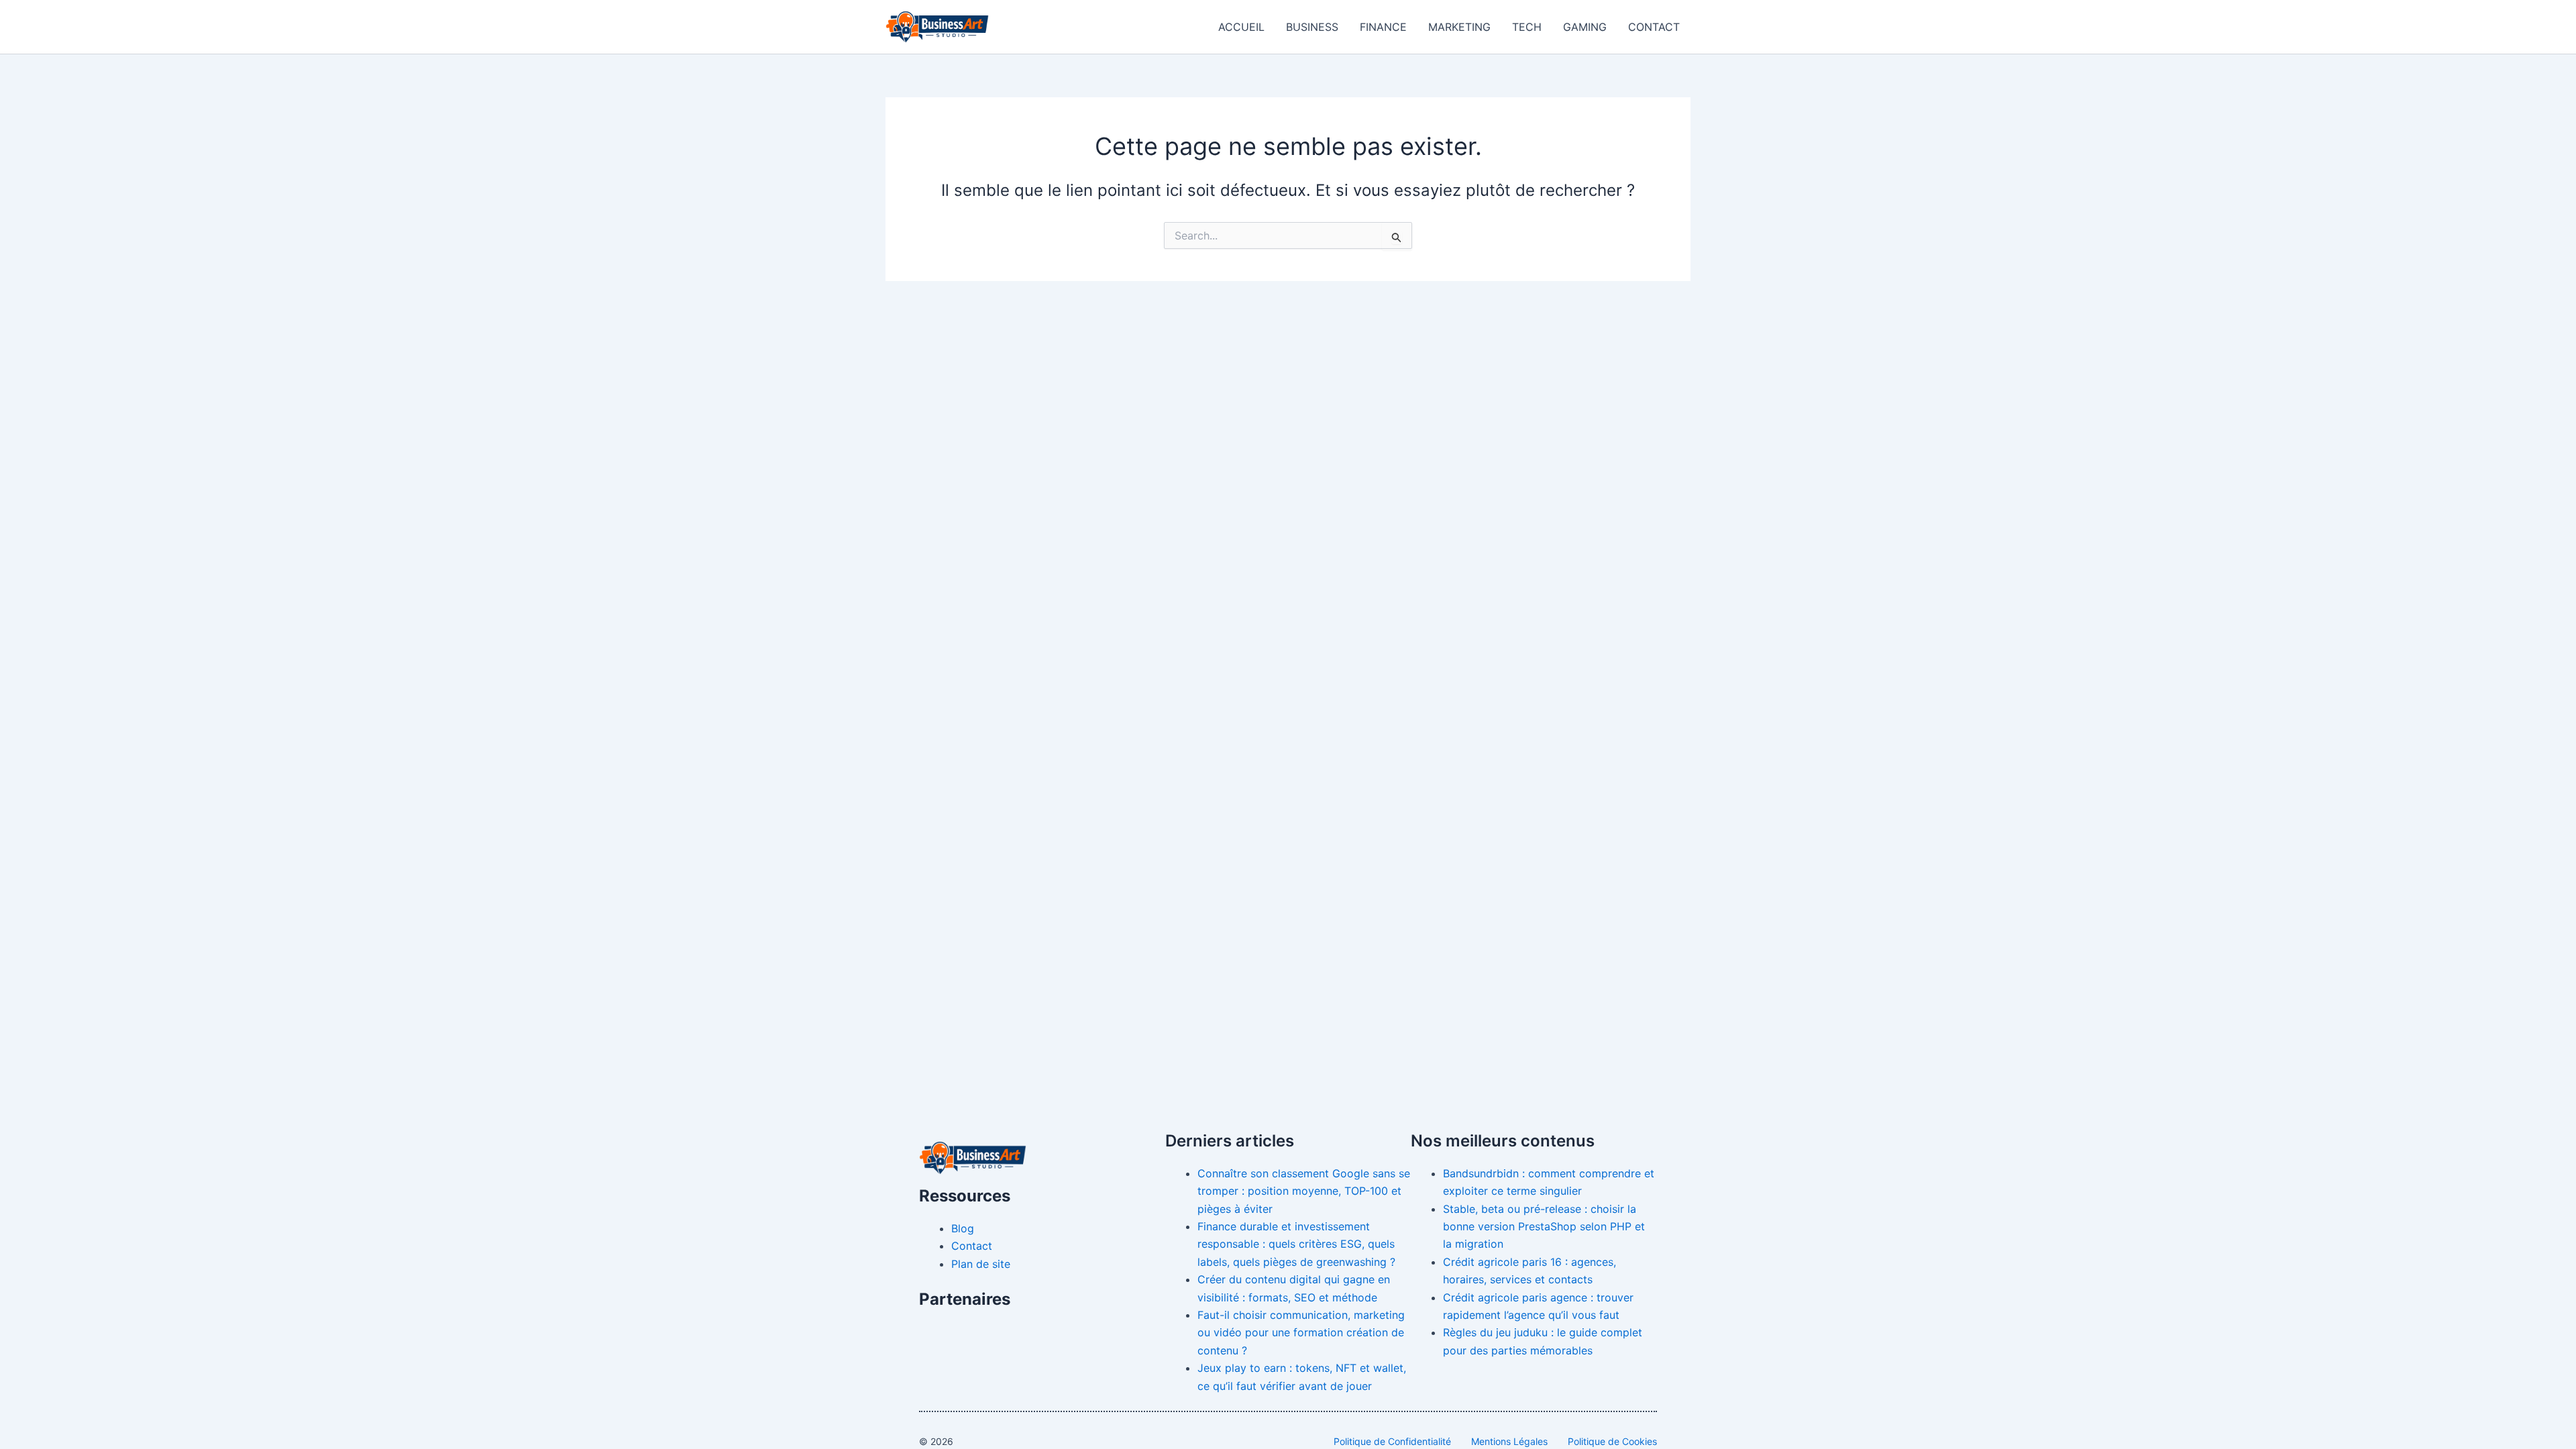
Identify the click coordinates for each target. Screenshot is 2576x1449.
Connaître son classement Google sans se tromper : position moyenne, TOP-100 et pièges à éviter (1304, 1191)
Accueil (1241, 27)
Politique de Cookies (1612, 1441)
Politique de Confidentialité (1392, 1441)
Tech (1527, 27)
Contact (1654, 27)
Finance (1383, 27)
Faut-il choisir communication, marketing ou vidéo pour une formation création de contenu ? (1301, 1333)
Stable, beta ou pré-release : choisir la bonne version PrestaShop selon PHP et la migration (1544, 1227)
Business (1312, 27)
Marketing (1459, 27)
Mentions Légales (1509, 1441)
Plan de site (981, 1264)
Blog (963, 1228)
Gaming (1585, 27)
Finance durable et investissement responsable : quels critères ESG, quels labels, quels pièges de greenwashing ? (1296, 1244)
